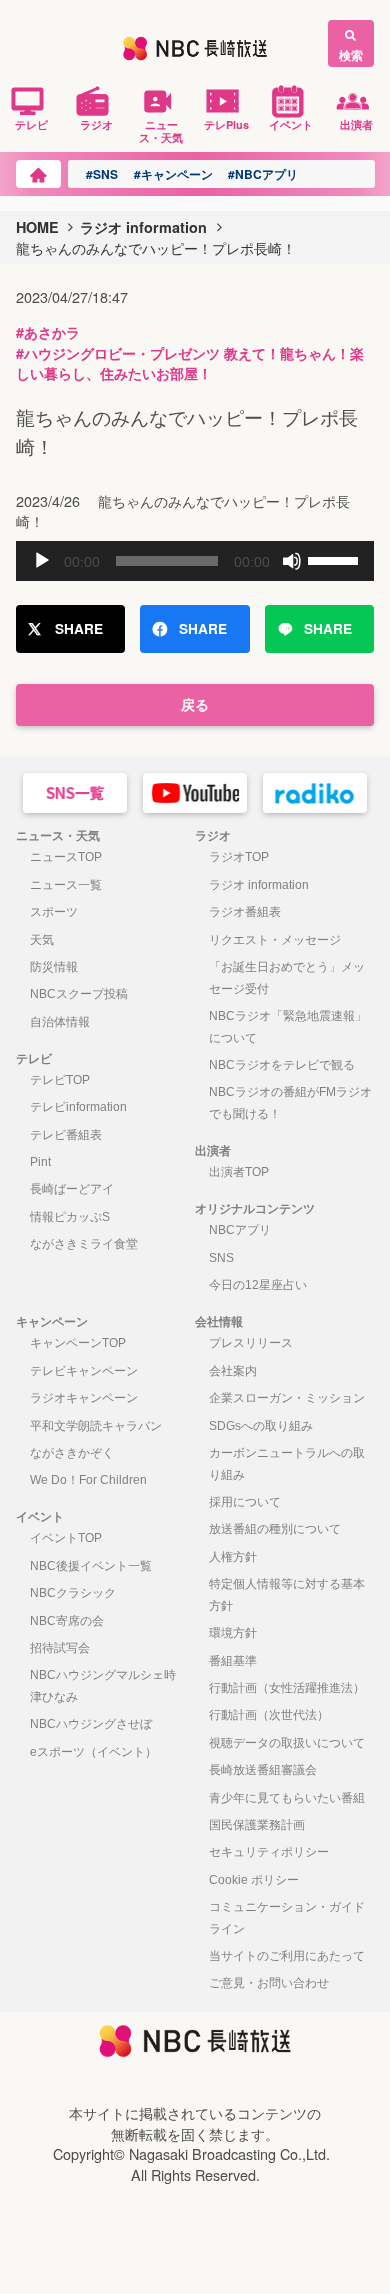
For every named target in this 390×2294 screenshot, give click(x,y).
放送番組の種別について (275, 1529)
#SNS (102, 174)
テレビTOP (60, 1080)
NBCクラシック (73, 1593)
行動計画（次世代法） (269, 1715)
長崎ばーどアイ (72, 1189)
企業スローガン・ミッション (287, 1398)
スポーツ (54, 912)
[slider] (336, 559)
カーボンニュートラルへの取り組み (287, 1464)
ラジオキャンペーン (84, 1398)
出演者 (356, 124)
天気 (42, 940)
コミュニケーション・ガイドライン (287, 1918)
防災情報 (54, 967)
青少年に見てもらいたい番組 (287, 1798)
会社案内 (233, 1371)
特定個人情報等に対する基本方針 (287, 1595)
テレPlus (226, 124)
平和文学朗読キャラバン (96, 1426)
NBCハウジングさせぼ (91, 1724)
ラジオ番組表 (245, 912)
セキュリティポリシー (269, 1852)
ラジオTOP (239, 857)
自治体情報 (60, 1022)
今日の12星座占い (258, 1285)
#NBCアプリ (263, 174)
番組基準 (233, 1661)
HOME (37, 227)
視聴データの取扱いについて (287, 1743)
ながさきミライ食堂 (84, 1244)
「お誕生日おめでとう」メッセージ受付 (287, 978)
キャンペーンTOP (78, 1343)
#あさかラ (48, 332)
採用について (245, 1502)
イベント (291, 124)
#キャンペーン (173, 174)
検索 (351, 55)
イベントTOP (66, 1538)
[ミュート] (292, 561)
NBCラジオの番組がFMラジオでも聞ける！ (290, 1103)
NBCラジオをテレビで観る (282, 1065)
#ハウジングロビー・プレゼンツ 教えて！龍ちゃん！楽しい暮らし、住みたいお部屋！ (190, 363)
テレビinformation (78, 1107)
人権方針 (233, 1557)
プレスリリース (251, 1343)
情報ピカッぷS (70, 1217)
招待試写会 (60, 1648)
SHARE (79, 628)
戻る (195, 704)
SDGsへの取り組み (261, 1426)
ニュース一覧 (66, 885)
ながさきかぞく (72, 1453)
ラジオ (96, 124)
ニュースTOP (66, 857)
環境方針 (233, 1633)
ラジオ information (143, 227)
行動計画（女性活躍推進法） (287, 1688)
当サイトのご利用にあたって (287, 1956)
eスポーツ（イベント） (93, 1752)
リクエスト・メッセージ (275, 940)
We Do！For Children (88, 1480)
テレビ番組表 (66, 1135)
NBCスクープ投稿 (79, 994)
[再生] (42, 561)
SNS (221, 1258)
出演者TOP (239, 1172)
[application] (195, 561)
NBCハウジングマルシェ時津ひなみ (103, 1686)
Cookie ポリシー (254, 1880)
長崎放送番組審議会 (263, 1770)
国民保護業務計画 (257, 1825)
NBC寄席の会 (67, 1621)
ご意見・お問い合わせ (269, 1983)
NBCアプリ (240, 1230)
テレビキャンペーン (84, 1371)
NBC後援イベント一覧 (91, 1566)
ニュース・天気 (161, 130)
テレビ (31, 124)
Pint (40, 1162)
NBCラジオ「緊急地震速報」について (288, 1027)
